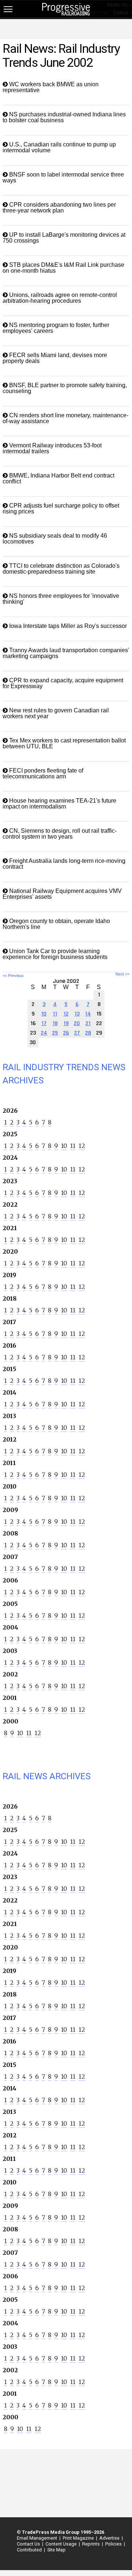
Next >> (122, 974)
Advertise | (110, 2538)
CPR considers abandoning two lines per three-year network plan (59, 208)
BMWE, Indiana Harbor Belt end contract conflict (58, 478)
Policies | (114, 2544)
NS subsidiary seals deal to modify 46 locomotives (55, 539)
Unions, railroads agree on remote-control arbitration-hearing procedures (60, 298)
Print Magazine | (79, 2538)
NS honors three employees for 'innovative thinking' (61, 599)
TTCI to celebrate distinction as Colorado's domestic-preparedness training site (61, 569)
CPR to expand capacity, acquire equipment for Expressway (63, 683)
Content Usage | (62, 2544)
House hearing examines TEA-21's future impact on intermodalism (59, 804)
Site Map (56, 2550)
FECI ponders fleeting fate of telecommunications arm (43, 773)
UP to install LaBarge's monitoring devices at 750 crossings (64, 238)
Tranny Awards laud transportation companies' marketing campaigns (66, 653)
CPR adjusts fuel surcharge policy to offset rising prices (61, 508)
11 (73, 1146)
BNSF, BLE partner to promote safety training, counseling (65, 388)
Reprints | (91, 2544)
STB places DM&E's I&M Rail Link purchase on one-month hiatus (63, 268)
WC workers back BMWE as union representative (51, 87)
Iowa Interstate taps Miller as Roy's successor (67, 626)
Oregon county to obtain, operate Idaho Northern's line (56, 924)
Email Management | (38, 2538)
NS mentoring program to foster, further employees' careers (56, 328)
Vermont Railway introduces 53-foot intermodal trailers (52, 448)
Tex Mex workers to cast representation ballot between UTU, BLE (64, 743)
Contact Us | (29, 2544)
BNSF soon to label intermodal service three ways (63, 177)
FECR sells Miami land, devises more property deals (55, 358)
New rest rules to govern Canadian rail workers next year (56, 713)
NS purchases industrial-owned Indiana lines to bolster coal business (64, 117)
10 (64, 1146)
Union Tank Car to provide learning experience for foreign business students (55, 954)
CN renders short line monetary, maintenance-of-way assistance (65, 418)
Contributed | (30, 2550)
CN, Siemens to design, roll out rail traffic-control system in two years (60, 834)
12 (82, 1146)
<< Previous (13, 975)
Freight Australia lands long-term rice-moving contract (64, 864)
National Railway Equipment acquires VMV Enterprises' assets (62, 894)
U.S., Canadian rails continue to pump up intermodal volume (59, 147)
